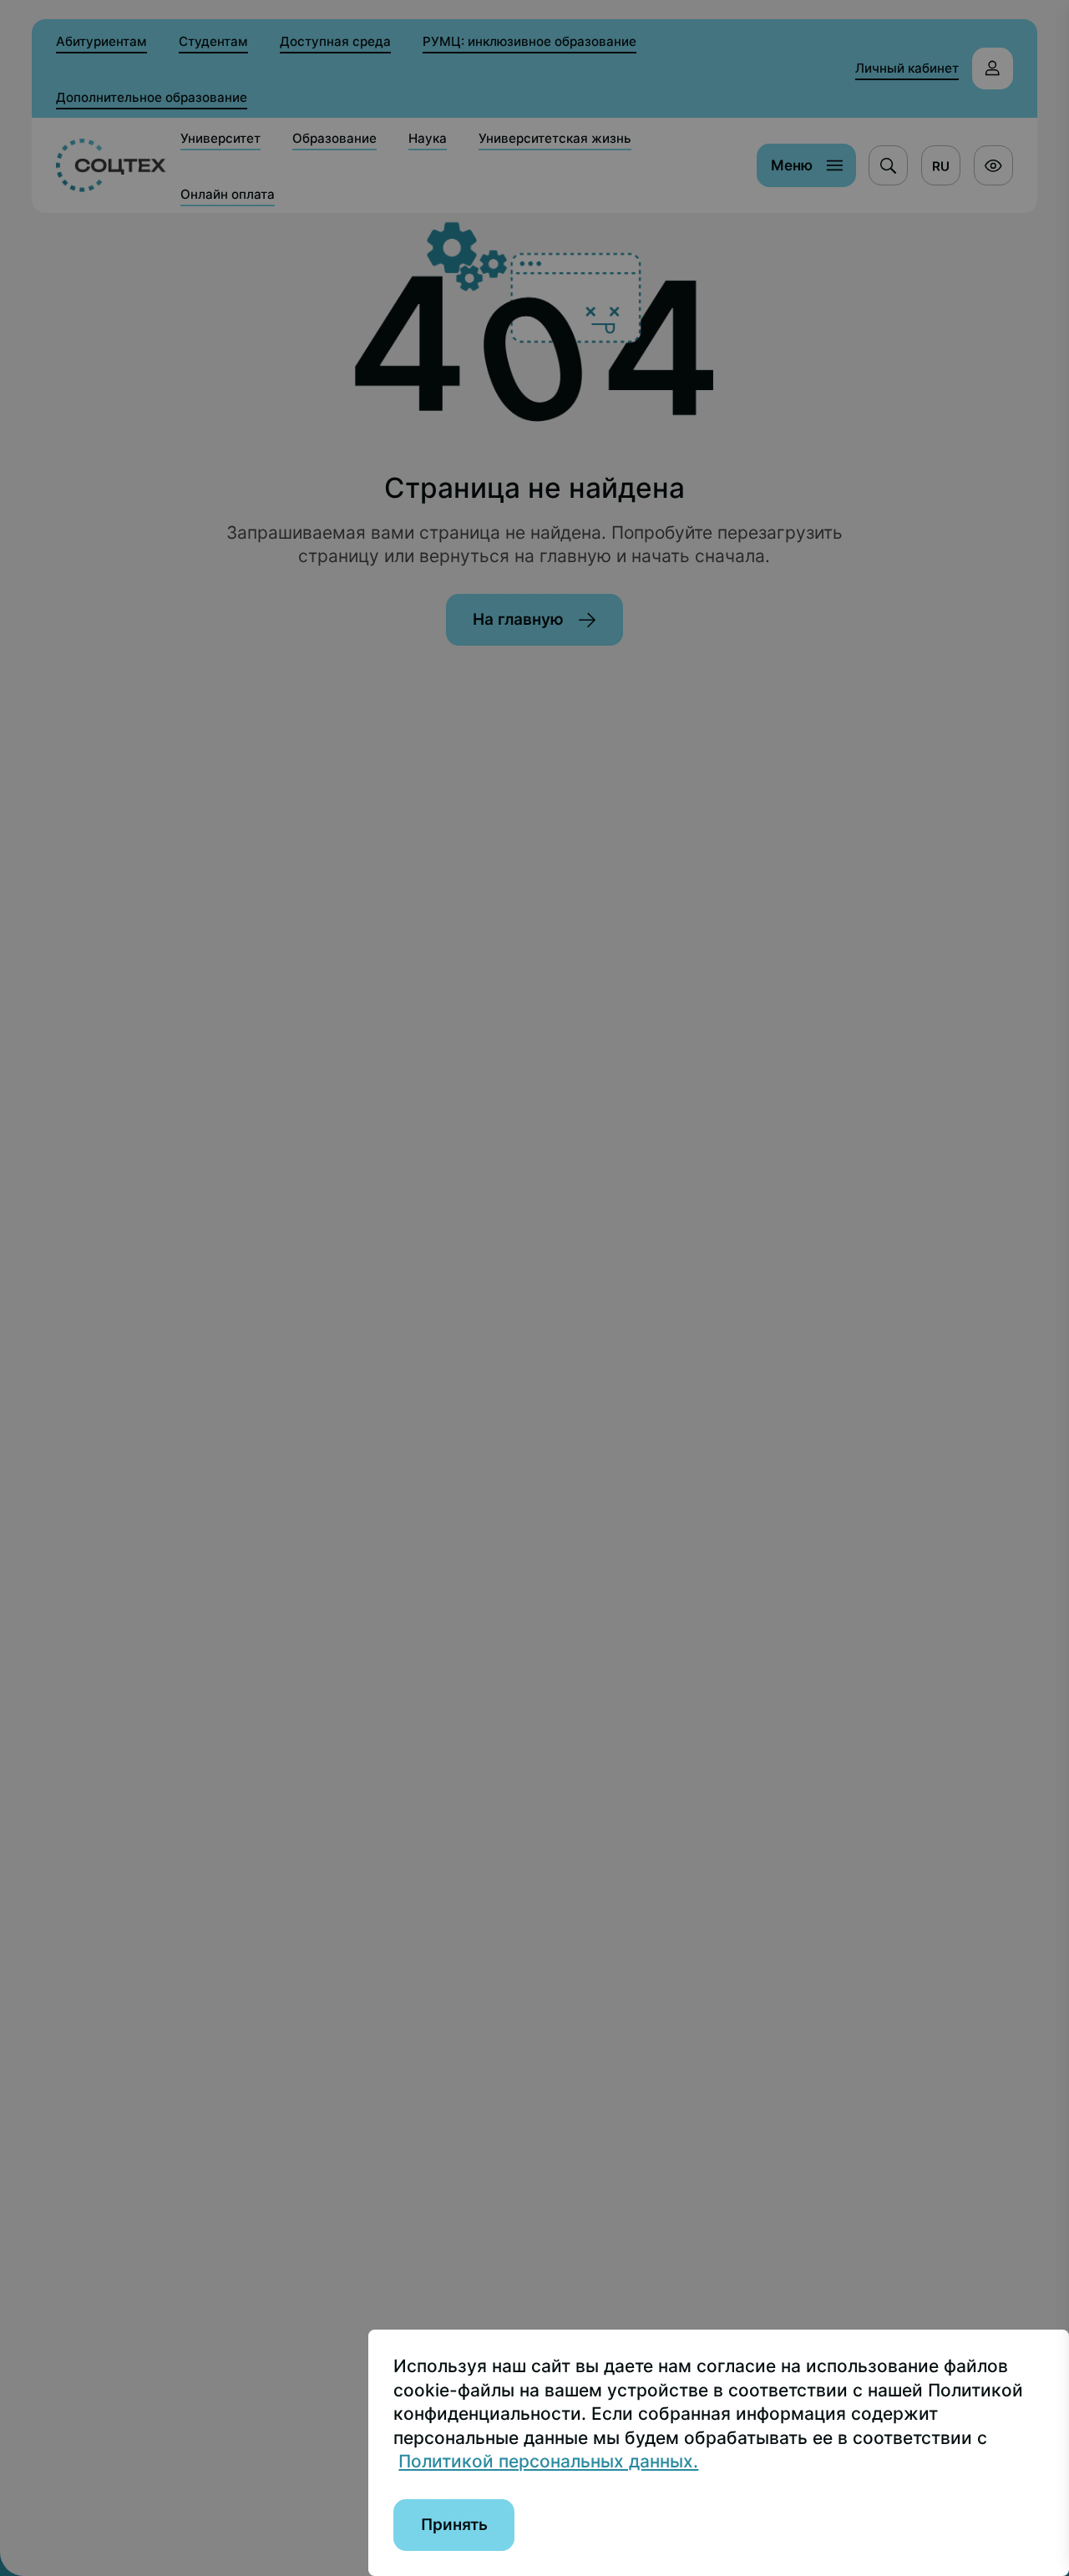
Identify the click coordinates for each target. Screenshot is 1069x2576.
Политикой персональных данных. (548, 2461)
